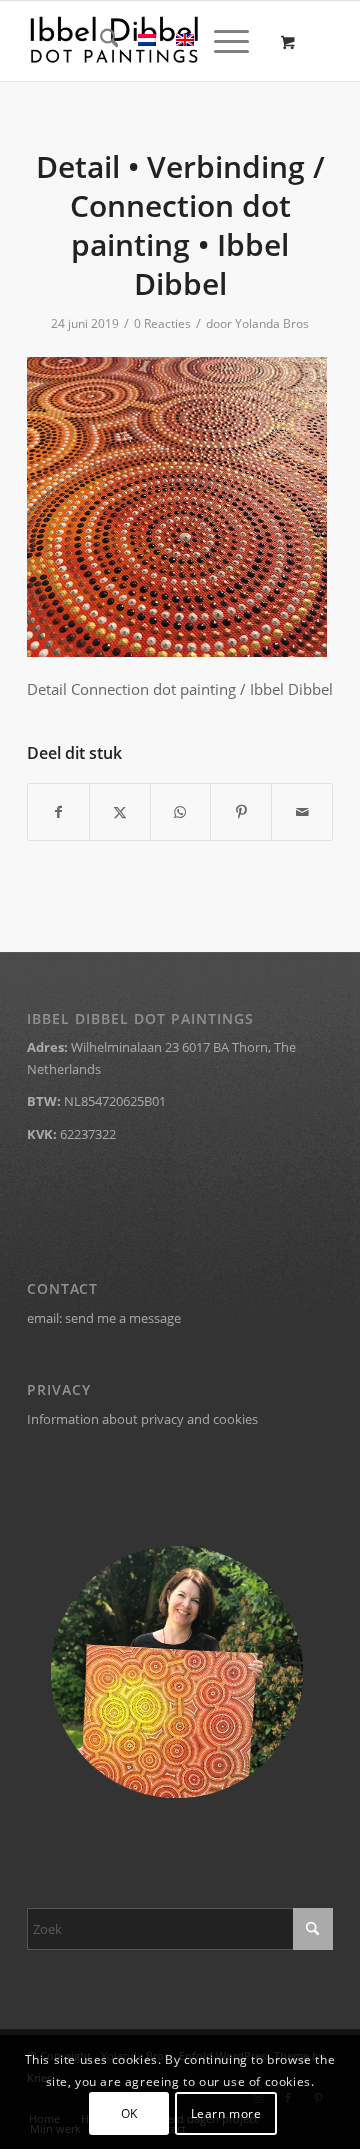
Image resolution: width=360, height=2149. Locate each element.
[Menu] (221, 41)
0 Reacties (162, 323)
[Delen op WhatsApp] (181, 812)
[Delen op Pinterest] (241, 812)
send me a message (123, 1318)
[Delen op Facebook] (58, 812)
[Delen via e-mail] (302, 812)
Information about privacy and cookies (142, 1419)
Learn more (226, 2113)
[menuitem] (99, 41)
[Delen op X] (120, 812)
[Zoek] (99, 41)
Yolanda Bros (272, 323)
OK (129, 2113)
